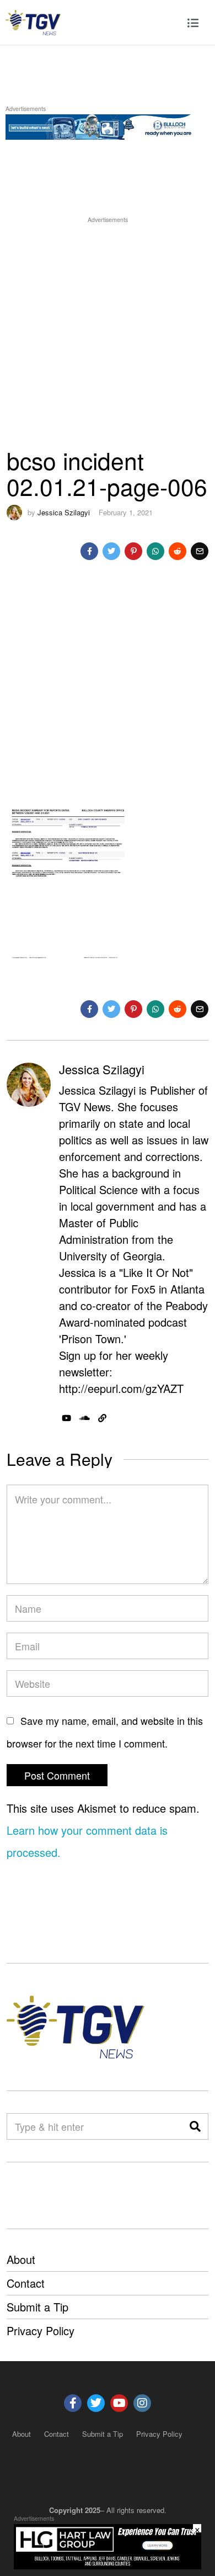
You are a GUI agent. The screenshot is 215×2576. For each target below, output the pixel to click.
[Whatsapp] (155, 551)
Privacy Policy (41, 2330)
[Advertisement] (108, 333)
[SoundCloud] (85, 1418)
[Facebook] (89, 551)
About (21, 2259)
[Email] (200, 551)
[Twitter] (111, 551)
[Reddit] (178, 551)
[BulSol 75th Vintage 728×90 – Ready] (108, 125)
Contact (26, 2283)
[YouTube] (66, 1418)
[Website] (102, 1418)
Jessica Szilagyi (64, 512)
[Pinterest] (133, 551)
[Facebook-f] (73, 2403)
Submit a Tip (37, 2307)
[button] (195, 2126)
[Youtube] (119, 2403)
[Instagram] (142, 2403)
